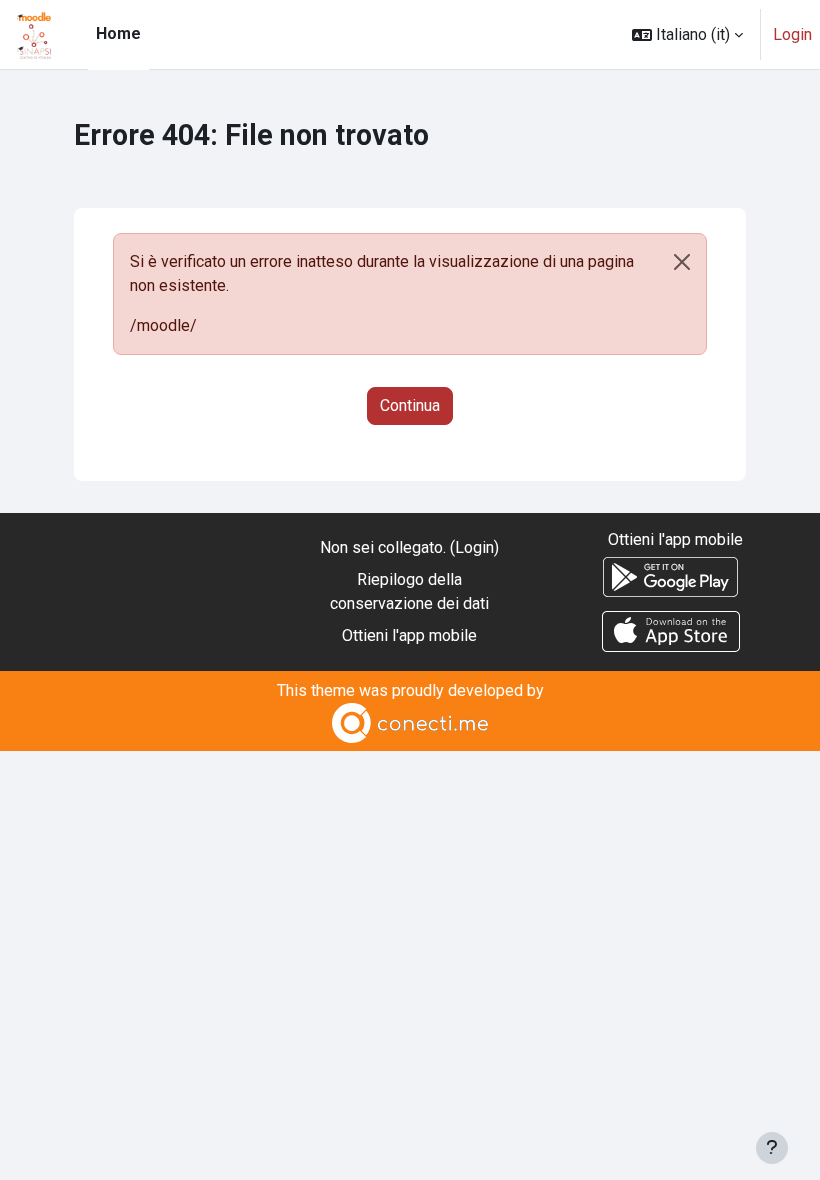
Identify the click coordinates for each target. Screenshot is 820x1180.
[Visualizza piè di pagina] (772, 1148)
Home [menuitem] (118, 33)
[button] (687, 34)
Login (792, 34)
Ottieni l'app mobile (409, 635)
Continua (410, 405)
